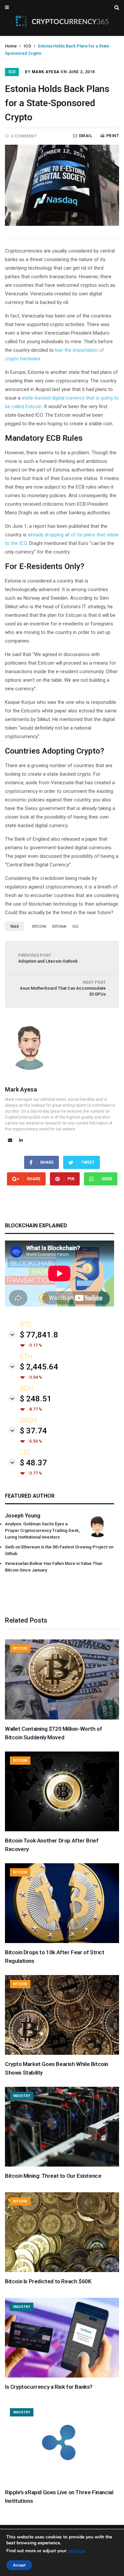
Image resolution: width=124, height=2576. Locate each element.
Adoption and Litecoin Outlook (48, 958)
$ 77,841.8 (39, 1335)
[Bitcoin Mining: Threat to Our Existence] (62, 2165)
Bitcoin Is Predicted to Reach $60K (48, 2281)
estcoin (39, 927)
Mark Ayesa (46, 72)
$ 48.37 (33, 1463)
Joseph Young (23, 1516)
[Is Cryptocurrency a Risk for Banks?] (62, 2376)
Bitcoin (20, 1648)
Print (113, 136)
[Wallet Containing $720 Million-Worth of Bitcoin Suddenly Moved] (62, 1718)
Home (11, 46)
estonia (59, 927)
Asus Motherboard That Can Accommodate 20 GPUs (63, 988)
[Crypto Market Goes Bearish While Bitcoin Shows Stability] (62, 2053)
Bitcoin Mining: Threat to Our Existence (53, 2176)
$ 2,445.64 (39, 1367)
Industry (22, 2096)
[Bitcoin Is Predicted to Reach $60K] (62, 2270)
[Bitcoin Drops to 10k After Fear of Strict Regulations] (62, 1941)
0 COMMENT (24, 136)
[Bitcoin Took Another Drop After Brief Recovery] (62, 1830)
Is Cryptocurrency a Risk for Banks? (49, 2387)
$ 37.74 (33, 1431)
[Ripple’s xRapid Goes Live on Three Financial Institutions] (62, 2481)
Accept (19, 2565)
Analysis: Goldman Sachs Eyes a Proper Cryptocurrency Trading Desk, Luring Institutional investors (42, 1530)
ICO (27, 46)
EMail (86, 136)
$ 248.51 (36, 1399)
